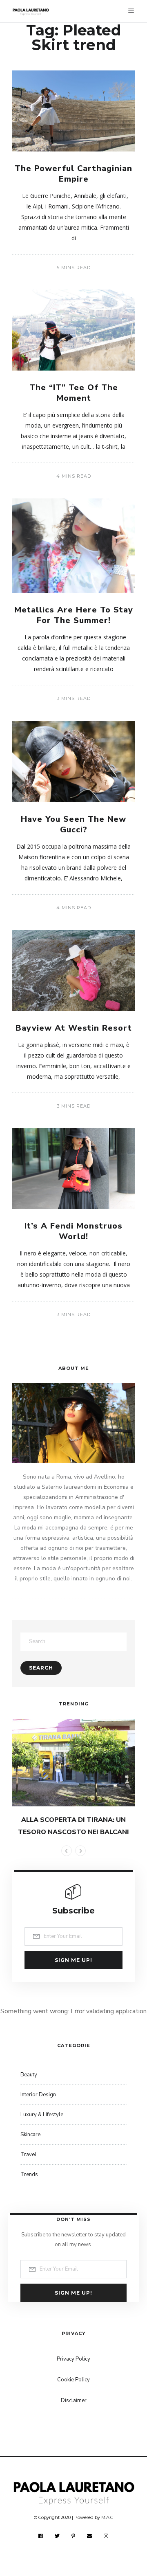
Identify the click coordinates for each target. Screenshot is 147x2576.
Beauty (29, 2075)
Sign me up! (73, 1960)
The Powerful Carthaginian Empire (73, 174)
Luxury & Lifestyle (42, 2115)
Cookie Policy (73, 2380)
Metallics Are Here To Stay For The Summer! (74, 615)
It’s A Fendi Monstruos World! (73, 1231)
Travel (28, 2155)
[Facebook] (41, 2536)
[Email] (90, 2536)
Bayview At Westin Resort (74, 1028)
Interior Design (38, 2095)
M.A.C (107, 2517)
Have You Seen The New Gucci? (73, 824)
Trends (29, 2174)
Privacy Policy (73, 2359)
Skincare (30, 2135)
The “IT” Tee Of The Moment (74, 393)
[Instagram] (106, 2536)
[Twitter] (57, 2536)
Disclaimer (74, 2400)
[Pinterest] (73, 2536)
